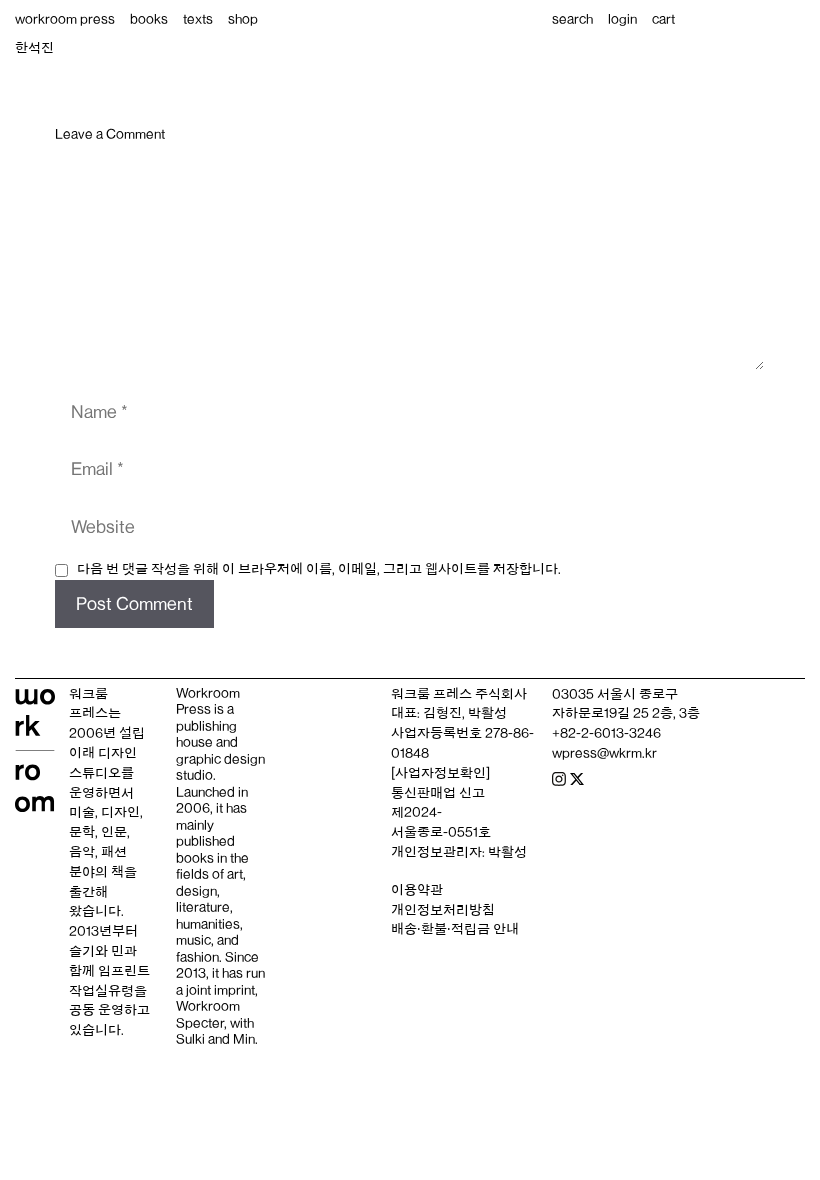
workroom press (65, 19)
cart (663, 19)
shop (243, 19)
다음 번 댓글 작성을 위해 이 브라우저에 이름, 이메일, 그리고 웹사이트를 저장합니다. (319, 569)
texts (198, 19)
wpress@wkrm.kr (604, 753)
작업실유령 (101, 991)
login (622, 19)
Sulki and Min (215, 1039)
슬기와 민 (96, 951)
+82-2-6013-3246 (606, 733)
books (149, 19)
